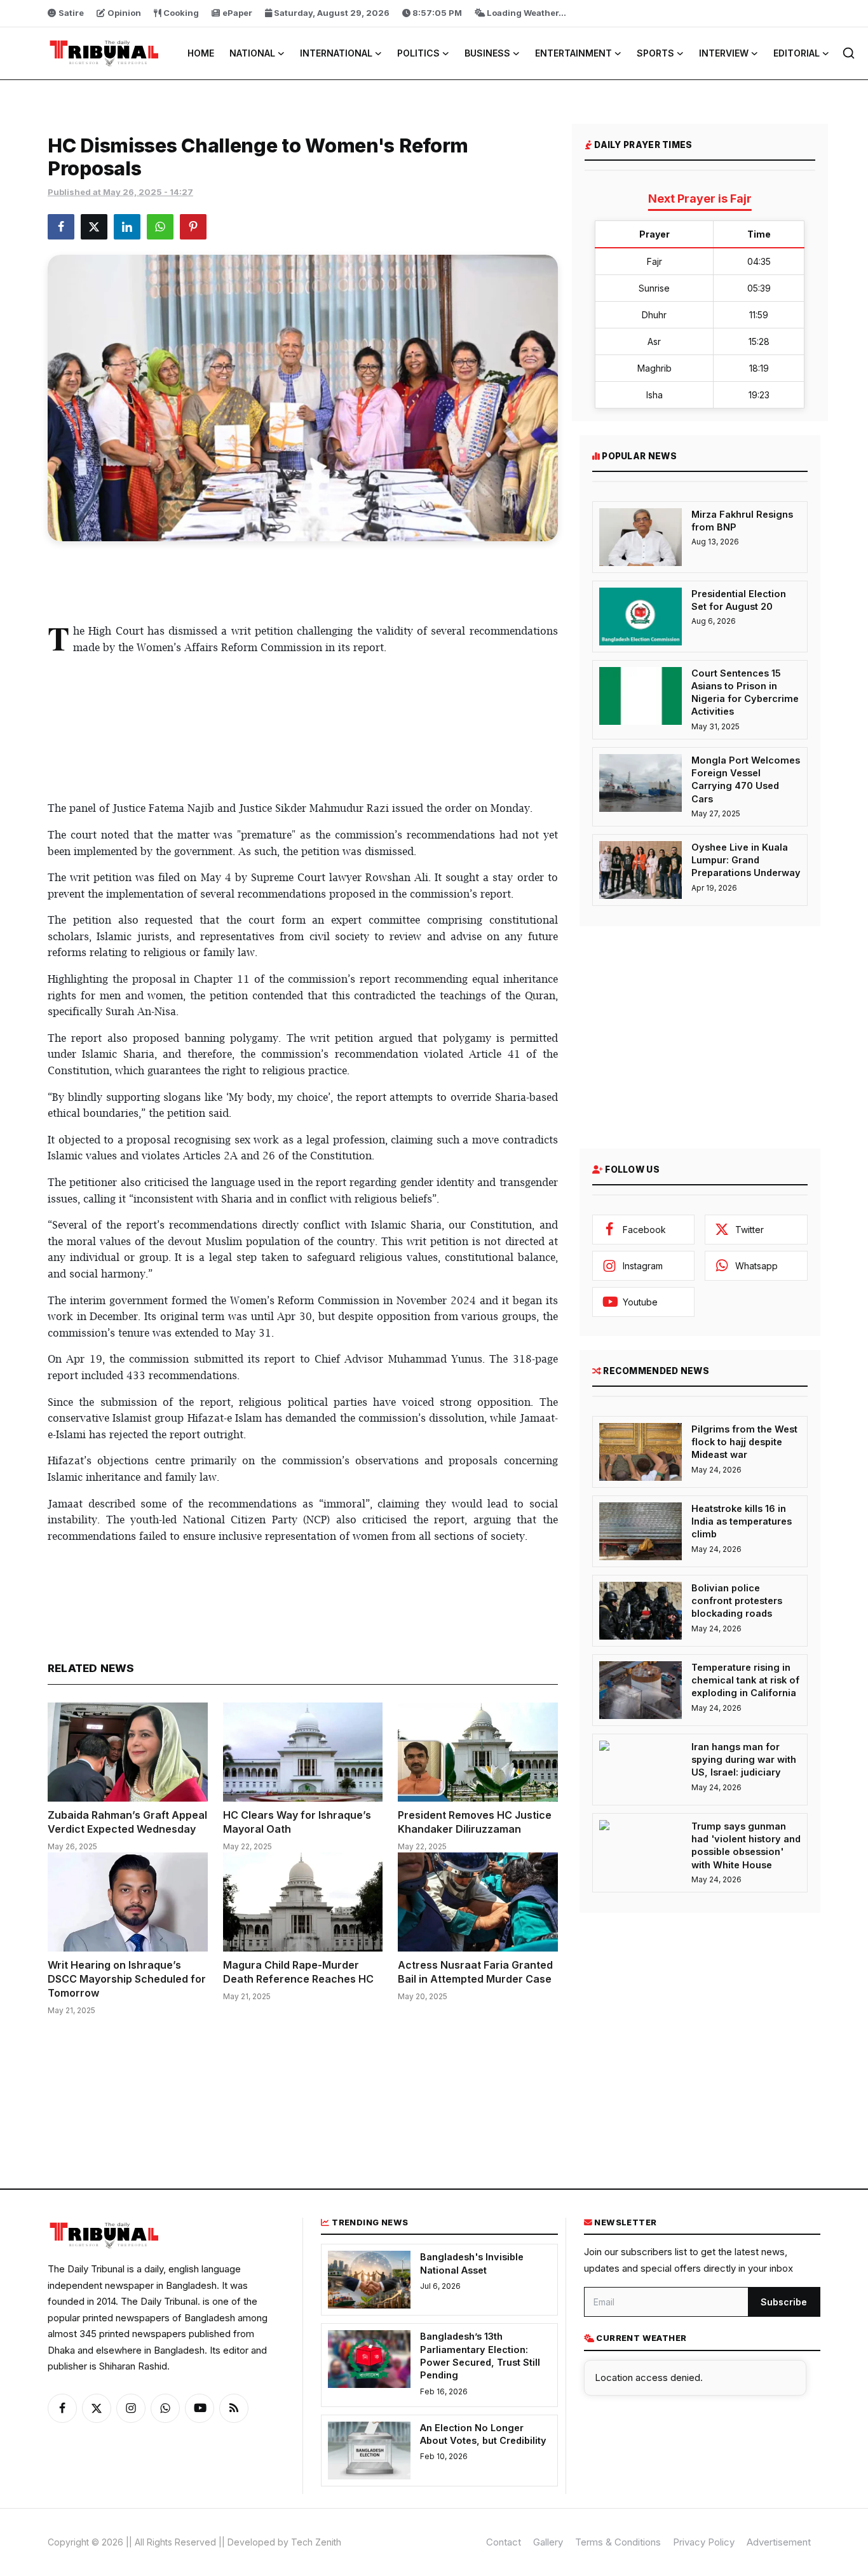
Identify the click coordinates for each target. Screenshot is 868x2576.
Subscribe (784, 2302)
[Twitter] (97, 2408)
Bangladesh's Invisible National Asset (472, 2263)
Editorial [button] (797, 53)
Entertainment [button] (573, 53)
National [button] (252, 53)
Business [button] (487, 53)
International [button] (336, 53)
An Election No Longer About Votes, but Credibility (483, 2434)
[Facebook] (62, 2408)
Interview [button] (724, 53)
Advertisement (779, 2542)
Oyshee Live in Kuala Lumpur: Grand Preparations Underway (746, 860)
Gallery (548, 2542)
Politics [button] (418, 53)
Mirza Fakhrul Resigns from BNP (742, 521)
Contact (504, 2542)
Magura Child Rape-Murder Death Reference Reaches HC (298, 1972)
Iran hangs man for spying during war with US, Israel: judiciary (744, 1760)
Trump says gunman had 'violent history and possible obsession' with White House (746, 1845)
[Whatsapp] (165, 2408)
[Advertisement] (302, 579)
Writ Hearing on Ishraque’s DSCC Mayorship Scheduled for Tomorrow (127, 1979)
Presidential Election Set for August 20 (739, 600)
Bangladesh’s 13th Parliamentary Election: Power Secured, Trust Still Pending (480, 2356)
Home (201, 53)
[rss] (234, 2408)
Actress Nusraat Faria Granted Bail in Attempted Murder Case (475, 1972)
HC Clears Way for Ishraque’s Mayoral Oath (297, 1822)
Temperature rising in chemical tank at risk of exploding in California (745, 1680)
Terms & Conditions (618, 2542)
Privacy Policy (704, 2542)
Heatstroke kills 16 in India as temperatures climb (742, 1521)
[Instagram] (131, 2408)
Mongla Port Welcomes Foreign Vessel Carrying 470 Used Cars (746, 779)
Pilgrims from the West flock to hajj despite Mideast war (744, 1442)
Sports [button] (655, 53)
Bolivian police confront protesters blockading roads (737, 1601)
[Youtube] (200, 2408)
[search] (849, 53)
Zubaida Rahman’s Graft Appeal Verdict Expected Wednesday (127, 1822)
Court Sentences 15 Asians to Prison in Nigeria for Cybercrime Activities (745, 692)
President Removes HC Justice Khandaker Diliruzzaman (475, 1822)
